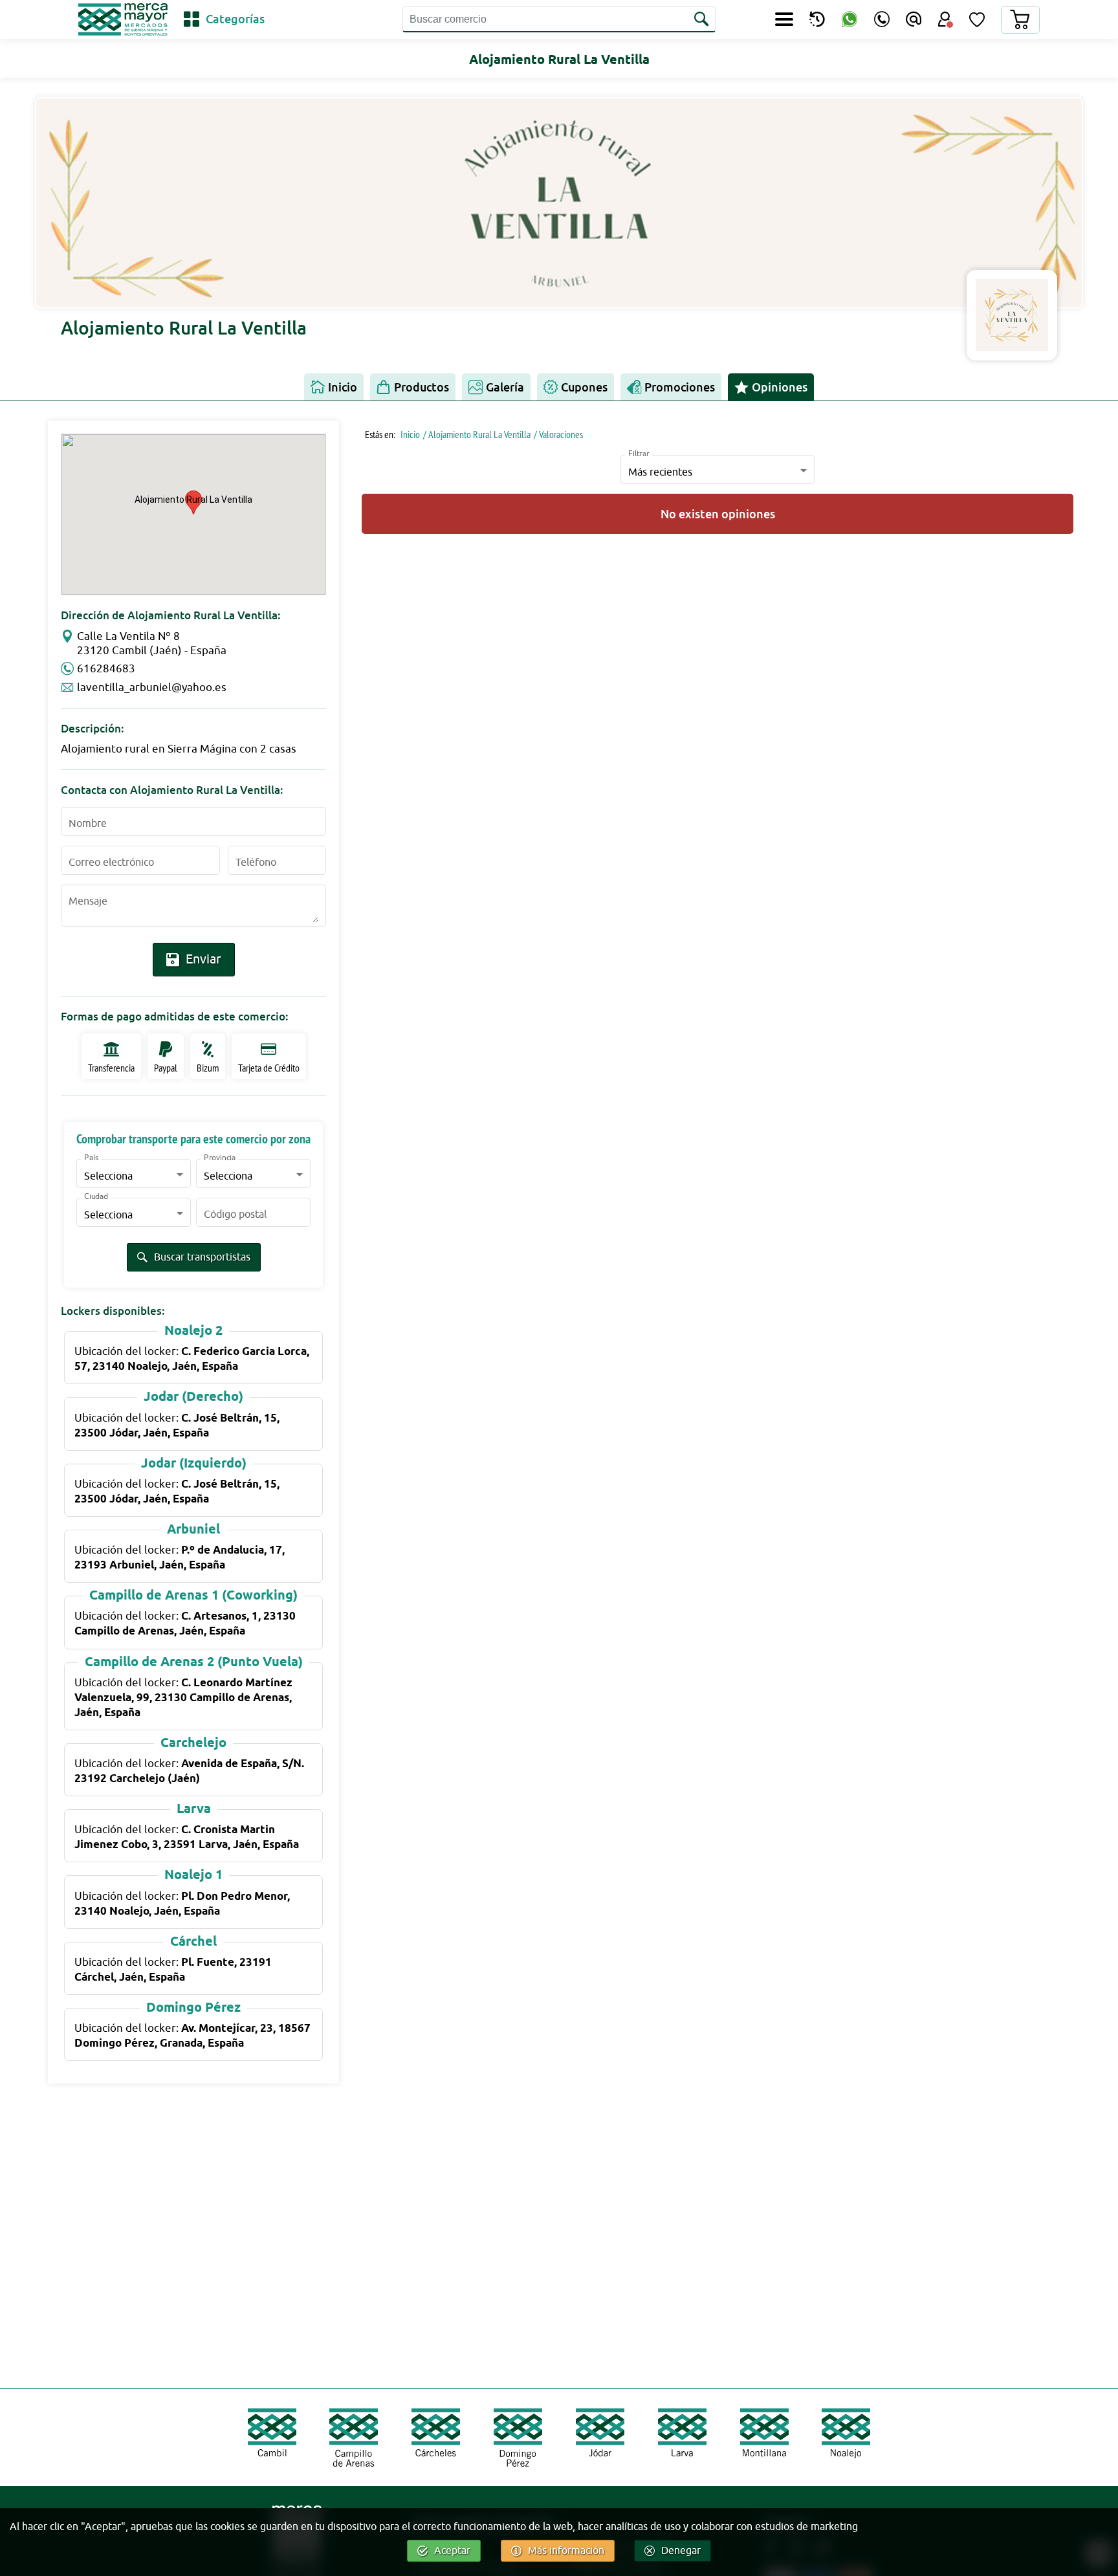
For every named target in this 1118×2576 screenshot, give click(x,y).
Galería (505, 387)
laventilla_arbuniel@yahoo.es (152, 688)
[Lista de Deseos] (977, 19)
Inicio (343, 387)
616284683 (106, 669)
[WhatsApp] (849, 20)
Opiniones (780, 387)
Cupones (584, 387)
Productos (422, 387)
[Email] (914, 19)
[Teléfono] (882, 19)
